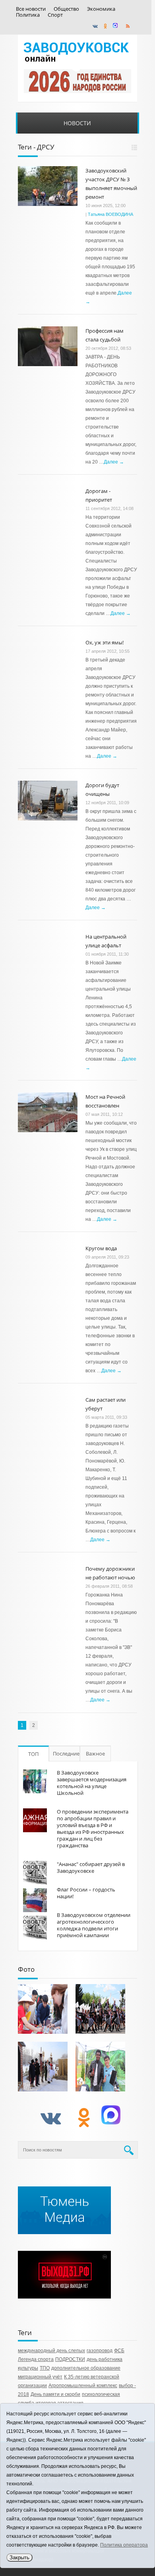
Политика (28, 15)
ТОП (33, 1754)
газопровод (100, 2351)
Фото (26, 1969)
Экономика (101, 9)
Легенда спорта (36, 2359)
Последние (66, 1754)
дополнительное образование (86, 2368)
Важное (95, 1754)
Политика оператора (124, 2545)
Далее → (114, 462)
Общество (66, 9)
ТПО (45, 2368)
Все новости (31, 9)
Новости (77, 123)
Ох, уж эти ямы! (105, 642)
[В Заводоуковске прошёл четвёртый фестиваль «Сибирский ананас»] (100, 2067)
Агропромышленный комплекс (83, 2386)
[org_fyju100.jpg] (100, 2009)
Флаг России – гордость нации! (86, 1893)
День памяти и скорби (55, 2394)
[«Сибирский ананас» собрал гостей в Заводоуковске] (43, 2009)
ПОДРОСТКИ (70, 2359)
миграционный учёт (40, 2377)
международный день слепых (51, 2351)
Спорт (55, 15)
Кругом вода (101, 1248)
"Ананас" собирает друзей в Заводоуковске (91, 1867)
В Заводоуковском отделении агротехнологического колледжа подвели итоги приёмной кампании (94, 1925)
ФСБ (119, 2351)
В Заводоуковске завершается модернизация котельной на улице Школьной (92, 1783)
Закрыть (19, 2558)
